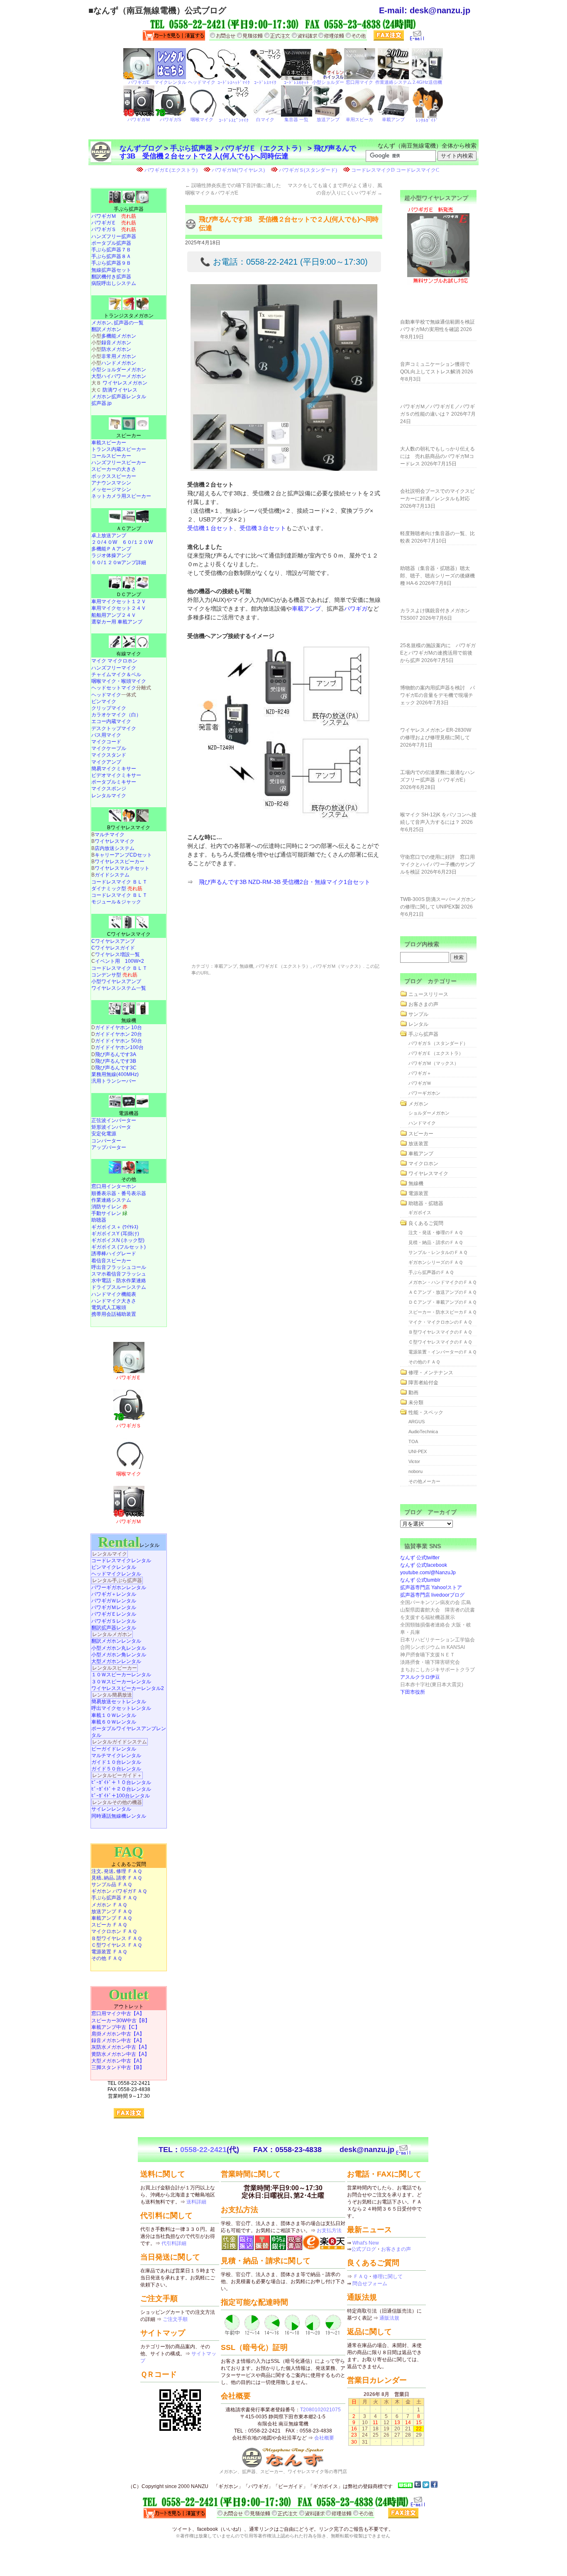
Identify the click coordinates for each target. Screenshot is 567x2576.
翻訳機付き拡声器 (111, 277)
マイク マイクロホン (114, 661)
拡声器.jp (101, 403)
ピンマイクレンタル (114, 1567)
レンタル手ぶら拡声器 (117, 1580)
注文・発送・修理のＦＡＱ (436, 1232)
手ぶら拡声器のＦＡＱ (431, 1272)
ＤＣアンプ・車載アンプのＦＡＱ (442, 1302)
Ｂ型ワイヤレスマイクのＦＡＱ (440, 1332)
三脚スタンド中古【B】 (118, 2067)
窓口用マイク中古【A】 (118, 2014)
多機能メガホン (119, 336)
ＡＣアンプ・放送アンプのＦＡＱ (442, 1292)
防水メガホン (116, 349)
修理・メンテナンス (431, 1373)
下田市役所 (413, 1692)
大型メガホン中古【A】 (118, 2061)
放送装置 (418, 1144)
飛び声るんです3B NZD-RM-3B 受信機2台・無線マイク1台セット (285, 882)
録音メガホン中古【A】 (118, 2040)
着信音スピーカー (111, 1261)
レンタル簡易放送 (112, 1695)
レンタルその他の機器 (117, 1802)
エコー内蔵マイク (111, 721)
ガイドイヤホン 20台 (119, 1034)
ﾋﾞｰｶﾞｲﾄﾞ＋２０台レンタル (121, 1789)
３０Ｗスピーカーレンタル (121, 1682)
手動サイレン (109, 1213)
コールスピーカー (111, 456)
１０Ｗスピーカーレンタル (121, 1675)
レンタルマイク (109, 796)
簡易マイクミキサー (114, 769)
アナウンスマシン (111, 483)
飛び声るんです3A (116, 1054)
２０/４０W (104, 542)
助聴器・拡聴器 (426, 1203)
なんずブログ (141, 148)
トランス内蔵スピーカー (119, 449)
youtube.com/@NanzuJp (428, 1573)
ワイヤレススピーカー (120, 862)
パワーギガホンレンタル (119, 1587)
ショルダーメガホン (429, 1113)
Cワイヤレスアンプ (113, 941)
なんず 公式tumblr (420, 1580)
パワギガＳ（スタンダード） (438, 1043)
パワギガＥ (114, 223)
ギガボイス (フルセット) (119, 1247)
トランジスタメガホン (129, 316)
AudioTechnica (423, 1432)
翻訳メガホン (106, 329)
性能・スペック (426, 1412)
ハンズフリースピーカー (119, 463)
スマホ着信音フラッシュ (119, 1274)
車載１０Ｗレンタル (114, 1715)
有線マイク (129, 654)
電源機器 (129, 1113)
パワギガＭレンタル (114, 1607)
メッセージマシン (111, 489)
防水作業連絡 (131, 1281)
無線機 (246, 966)
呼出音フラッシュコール (119, 1267)
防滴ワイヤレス (120, 390)
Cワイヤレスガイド (113, 948)
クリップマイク (109, 708)
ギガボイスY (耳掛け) (115, 1234)
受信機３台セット (263, 528)
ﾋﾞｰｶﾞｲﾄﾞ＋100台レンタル (121, 1796)
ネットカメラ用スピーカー (121, 496)
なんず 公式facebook (424, 1565)
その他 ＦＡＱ (107, 1958)
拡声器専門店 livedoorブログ (432, 1595)
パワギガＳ (114, 229)
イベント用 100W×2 (120, 961)
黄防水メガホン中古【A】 (120, 2054)
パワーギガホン (424, 1093)
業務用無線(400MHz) (115, 1074)
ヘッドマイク (106, 695)
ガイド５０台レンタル (116, 1769)
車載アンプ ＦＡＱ (112, 1918)
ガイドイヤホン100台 (119, 1047)
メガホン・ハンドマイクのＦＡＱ (442, 1282)
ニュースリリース (428, 994)
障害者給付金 (423, 1383)
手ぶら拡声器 (191, 148)
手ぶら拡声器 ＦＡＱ (114, 1898)
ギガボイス (420, 1213)
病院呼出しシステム (114, 283)
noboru (415, 1471)
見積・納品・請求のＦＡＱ (436, 1242)
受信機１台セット (210, 528)
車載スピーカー (109, 443)
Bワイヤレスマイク (129, 828)
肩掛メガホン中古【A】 (118, 2034)
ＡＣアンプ (129, 528)
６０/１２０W (137, 542)
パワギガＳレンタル (114, 1621)
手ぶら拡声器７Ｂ (111, 250)
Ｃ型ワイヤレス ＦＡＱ (117, 1945)
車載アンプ (306, 609)
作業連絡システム (111, 1200)
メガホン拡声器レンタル (119, 397)
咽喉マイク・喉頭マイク (119, 681)
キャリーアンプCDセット (123, 855)
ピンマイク (104, 701)
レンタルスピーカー (115, 1668)
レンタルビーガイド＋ (117, 1775)
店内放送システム (115, 848)
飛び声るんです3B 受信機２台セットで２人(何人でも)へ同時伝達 (238, 152)
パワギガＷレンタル (114, 1601)
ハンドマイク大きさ (114, 1301)
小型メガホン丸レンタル (119, 1648)
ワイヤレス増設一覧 (117, 954)
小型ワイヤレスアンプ (116, 981)
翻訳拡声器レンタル (114, 1628)
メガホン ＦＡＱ (109, 1905)
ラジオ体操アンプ (111, 555)
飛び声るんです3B (116, 1061)
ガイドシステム (112, 875)
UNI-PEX (418, 1451)
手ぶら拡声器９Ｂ (111, 263)
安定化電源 (104, 1134)
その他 (129, 1179)
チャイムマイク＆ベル (116, 674)
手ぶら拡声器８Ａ (111, 256)
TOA (413, 1441)
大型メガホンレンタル (116, 1661)
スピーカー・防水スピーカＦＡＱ (442, 1312)
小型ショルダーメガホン (119, 370)
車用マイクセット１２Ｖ (119, 601)
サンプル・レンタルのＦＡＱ (438, 1252)
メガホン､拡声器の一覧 (117, 323)
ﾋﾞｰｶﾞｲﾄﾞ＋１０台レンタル (121, 1782)
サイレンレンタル (111, 1809)
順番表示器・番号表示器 (119, 1193)
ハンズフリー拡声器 (114, 236)
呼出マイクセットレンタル (121, 1708)
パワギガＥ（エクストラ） (263, 148)
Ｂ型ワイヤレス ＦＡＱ (117, 1938)
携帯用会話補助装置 (114, 1314)
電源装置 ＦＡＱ (109, 1952)
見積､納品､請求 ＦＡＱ (117, 1878)
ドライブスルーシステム (119, 1287)
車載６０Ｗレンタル (114, 1722)
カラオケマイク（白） (116, 715)
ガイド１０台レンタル (116, 1762)
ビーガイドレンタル (114, 1749)
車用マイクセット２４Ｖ (119, 608)
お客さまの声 (423, 1004)
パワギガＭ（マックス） (338, 966)
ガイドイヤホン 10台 (119, 1027)
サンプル (418, 1014)
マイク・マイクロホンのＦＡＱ (440, 1322)
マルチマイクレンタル (116, 1755)
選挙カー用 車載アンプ (117, 622)
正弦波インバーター (114, 1120)
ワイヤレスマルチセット (122, 868)
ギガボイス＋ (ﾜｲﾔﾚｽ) (115, 1227)
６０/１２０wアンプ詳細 (119, 562)
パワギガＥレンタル (114, 1614)
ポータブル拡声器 (111, 243)
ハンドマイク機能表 (114, 1294)
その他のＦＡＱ (424, 1362)
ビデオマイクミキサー (116, 775)
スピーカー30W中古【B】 (121, 2021)
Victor (414, 1461)
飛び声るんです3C (116, 1068)
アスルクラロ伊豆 (420, 1677)
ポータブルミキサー (114, 782)
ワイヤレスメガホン (125, 383)
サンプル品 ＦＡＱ (112, 1885)
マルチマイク (110, 835)
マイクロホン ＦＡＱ (114, 1931)
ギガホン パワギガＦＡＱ (119, 1891)
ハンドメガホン (119, 363)
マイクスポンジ (109, 789)
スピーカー (129, 436)
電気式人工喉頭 (109, 1307)
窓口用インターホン (114, 1186)
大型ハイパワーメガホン (119, 376)
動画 (413, 1393)
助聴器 (99, 1220)
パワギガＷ (420, 1083)
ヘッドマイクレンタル (116, 1574)
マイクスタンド (109, 755)
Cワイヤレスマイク (129, 934)
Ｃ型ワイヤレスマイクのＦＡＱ (440, 1342)
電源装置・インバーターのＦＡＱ (442, 1352)
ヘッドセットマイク (114, 688)
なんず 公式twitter (420, 1558)
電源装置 (418, 1193)
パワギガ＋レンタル (114, 1594)
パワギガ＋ (420, 1073)
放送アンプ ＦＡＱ (112, 1911)
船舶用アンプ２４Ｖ (114, 615)
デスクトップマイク (114, 728)
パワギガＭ (114, 216)
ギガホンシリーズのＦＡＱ (436, 1262)
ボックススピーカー (114, 476)
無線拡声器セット (111, 270)
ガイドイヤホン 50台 (119, 1041)
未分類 (416, 1402)
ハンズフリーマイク (114, 668)
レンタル (129, 1545)
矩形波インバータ (111, 1127)
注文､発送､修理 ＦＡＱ (117, 1871)
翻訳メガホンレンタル (116, 1641)
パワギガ (356, 609)
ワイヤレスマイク (115, 841)
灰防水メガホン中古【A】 (120, 2047)
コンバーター (106, 1141)
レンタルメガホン (112, 1634)
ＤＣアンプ (129, 594)
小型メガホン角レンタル (119, 1655)
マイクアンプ (106, 762)
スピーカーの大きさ (114, 469)
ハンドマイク (422, 1123)
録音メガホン (116, 343)
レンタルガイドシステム (120, 1742)
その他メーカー (424, 1481)
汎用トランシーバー (114, 1081)
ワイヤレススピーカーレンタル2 (128, 1688)
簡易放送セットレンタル (119, 1702)
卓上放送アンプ (109, 536)
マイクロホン (423, 1164)
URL (205, 973)
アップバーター (109, 1147)
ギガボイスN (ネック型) (118, 1240)
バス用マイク (106, 735)
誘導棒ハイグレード (114, 1254)
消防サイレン (109, 1207)
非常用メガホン (119, 356)
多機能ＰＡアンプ (111, 549)
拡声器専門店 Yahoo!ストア (431, 1587)
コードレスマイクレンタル (121, 1561)
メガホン (418, 1104)
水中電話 (101, 1281)
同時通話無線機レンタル (119, 1816)
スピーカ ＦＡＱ (109, 1925)
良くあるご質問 (426, 1223)
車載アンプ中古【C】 (116, 2027)
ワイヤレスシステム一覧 (119, 988)
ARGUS (417, 1422)
